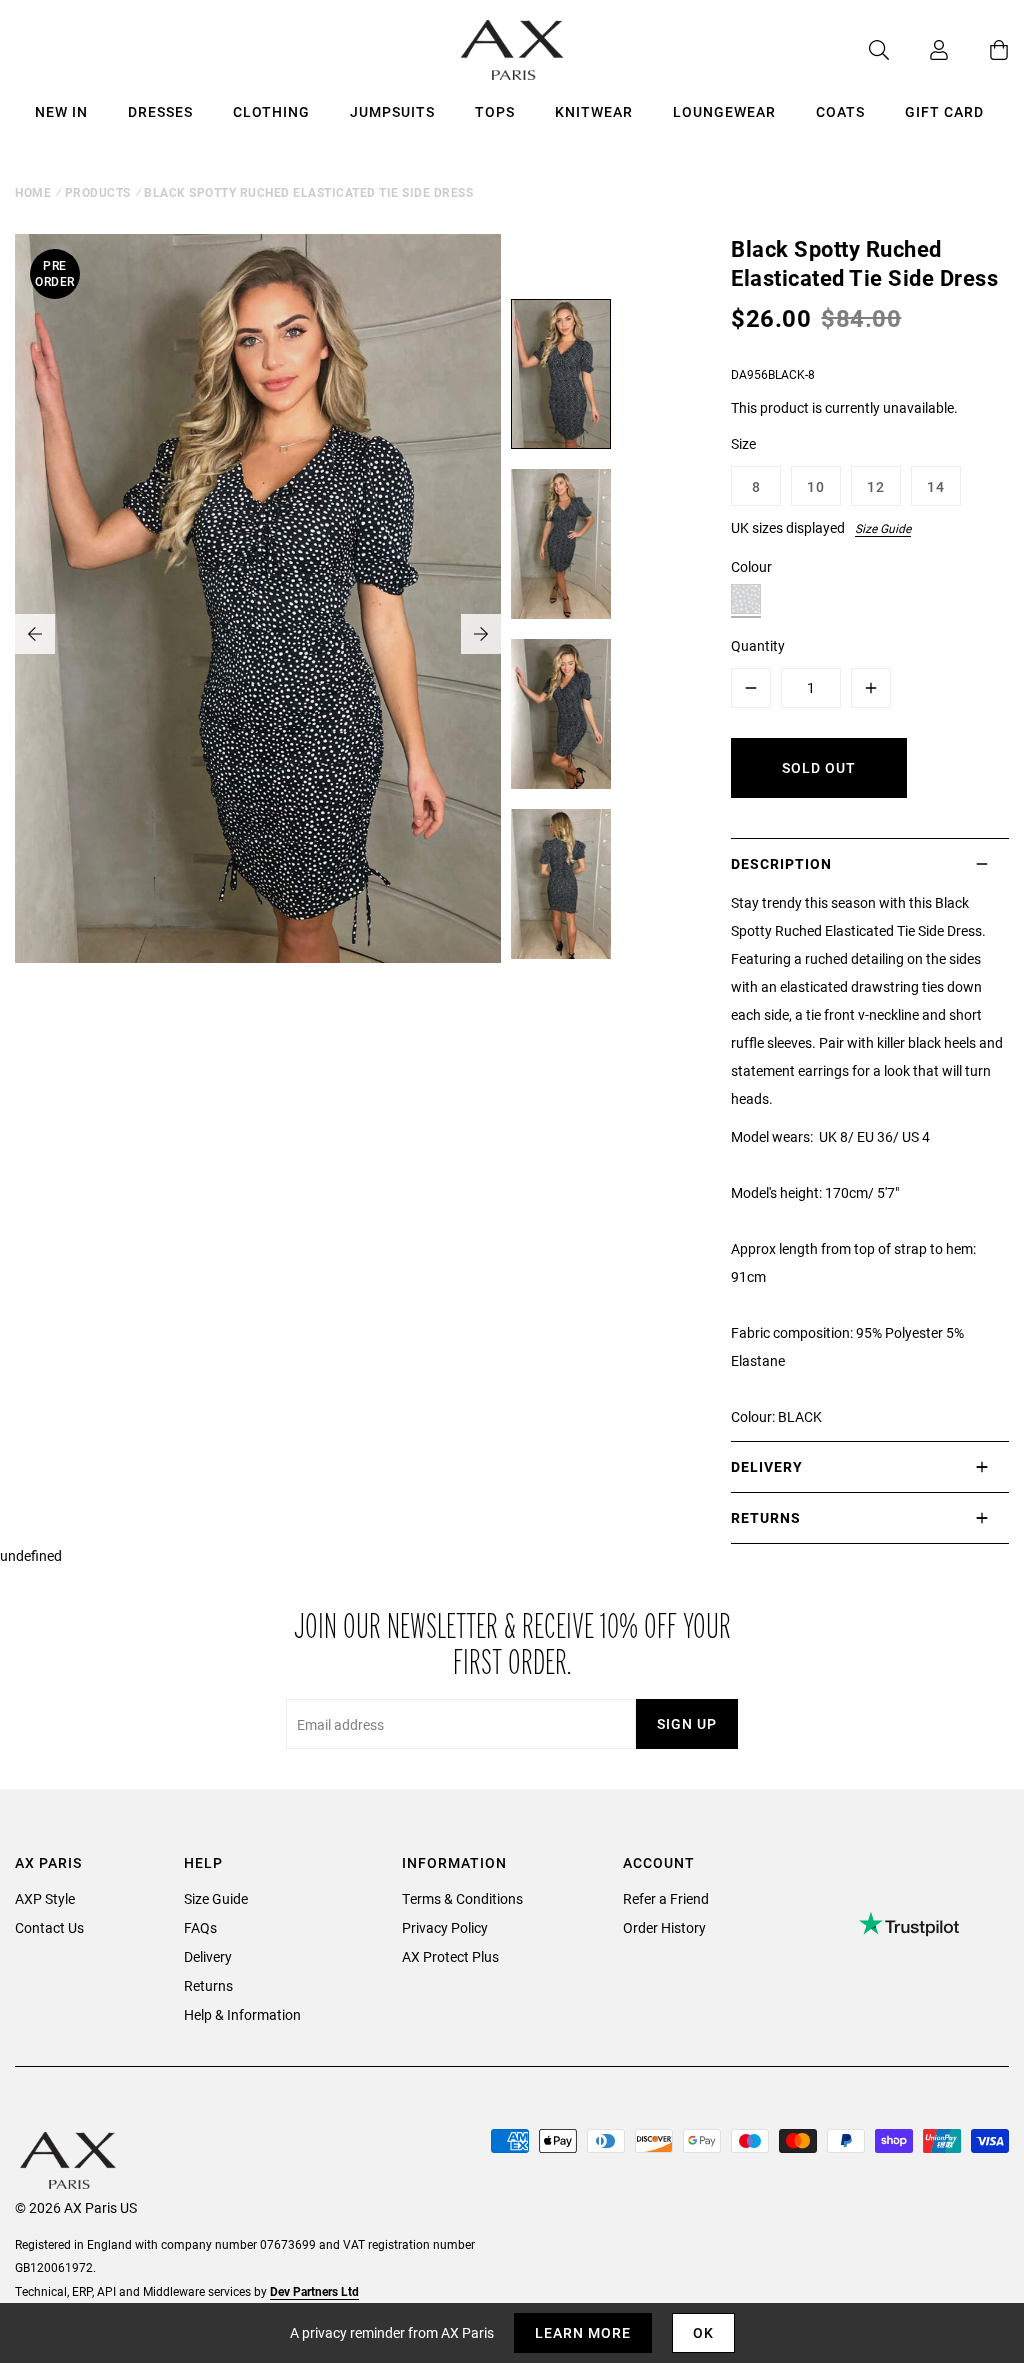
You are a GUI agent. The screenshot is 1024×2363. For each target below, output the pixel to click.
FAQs (200, 1927)
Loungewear (724, 111)
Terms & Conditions (462, 1898)
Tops (495, 111)
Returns (208, 1985)
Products (98, 192)
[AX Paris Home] (512, 50)
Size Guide (883, 528)
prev (35, 634)
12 (876, 486)
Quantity (758, 645)
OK (703, 2332)
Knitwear (594, 111)
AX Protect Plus (450, 1956)
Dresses (160, 111)
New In (61, 111)
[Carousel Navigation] (258, 634)
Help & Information (242, 2014)
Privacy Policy (445, 1927)
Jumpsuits (392, 111)
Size (743, 443)
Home (33, 192)
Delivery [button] (767, 1466)
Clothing (271, 111)
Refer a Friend (666, 1898)
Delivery (208, 1956)
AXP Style (45, 1898)
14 (936, 486)
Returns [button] (766, 1517)
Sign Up (687, 1723)
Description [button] (781, 863)
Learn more (583, 2332)
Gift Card (944, 111)
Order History (664, 1927)
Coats (840, 111)
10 (816, 486)
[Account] (919, 50)
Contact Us (49, 1927)
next (481, 634)
